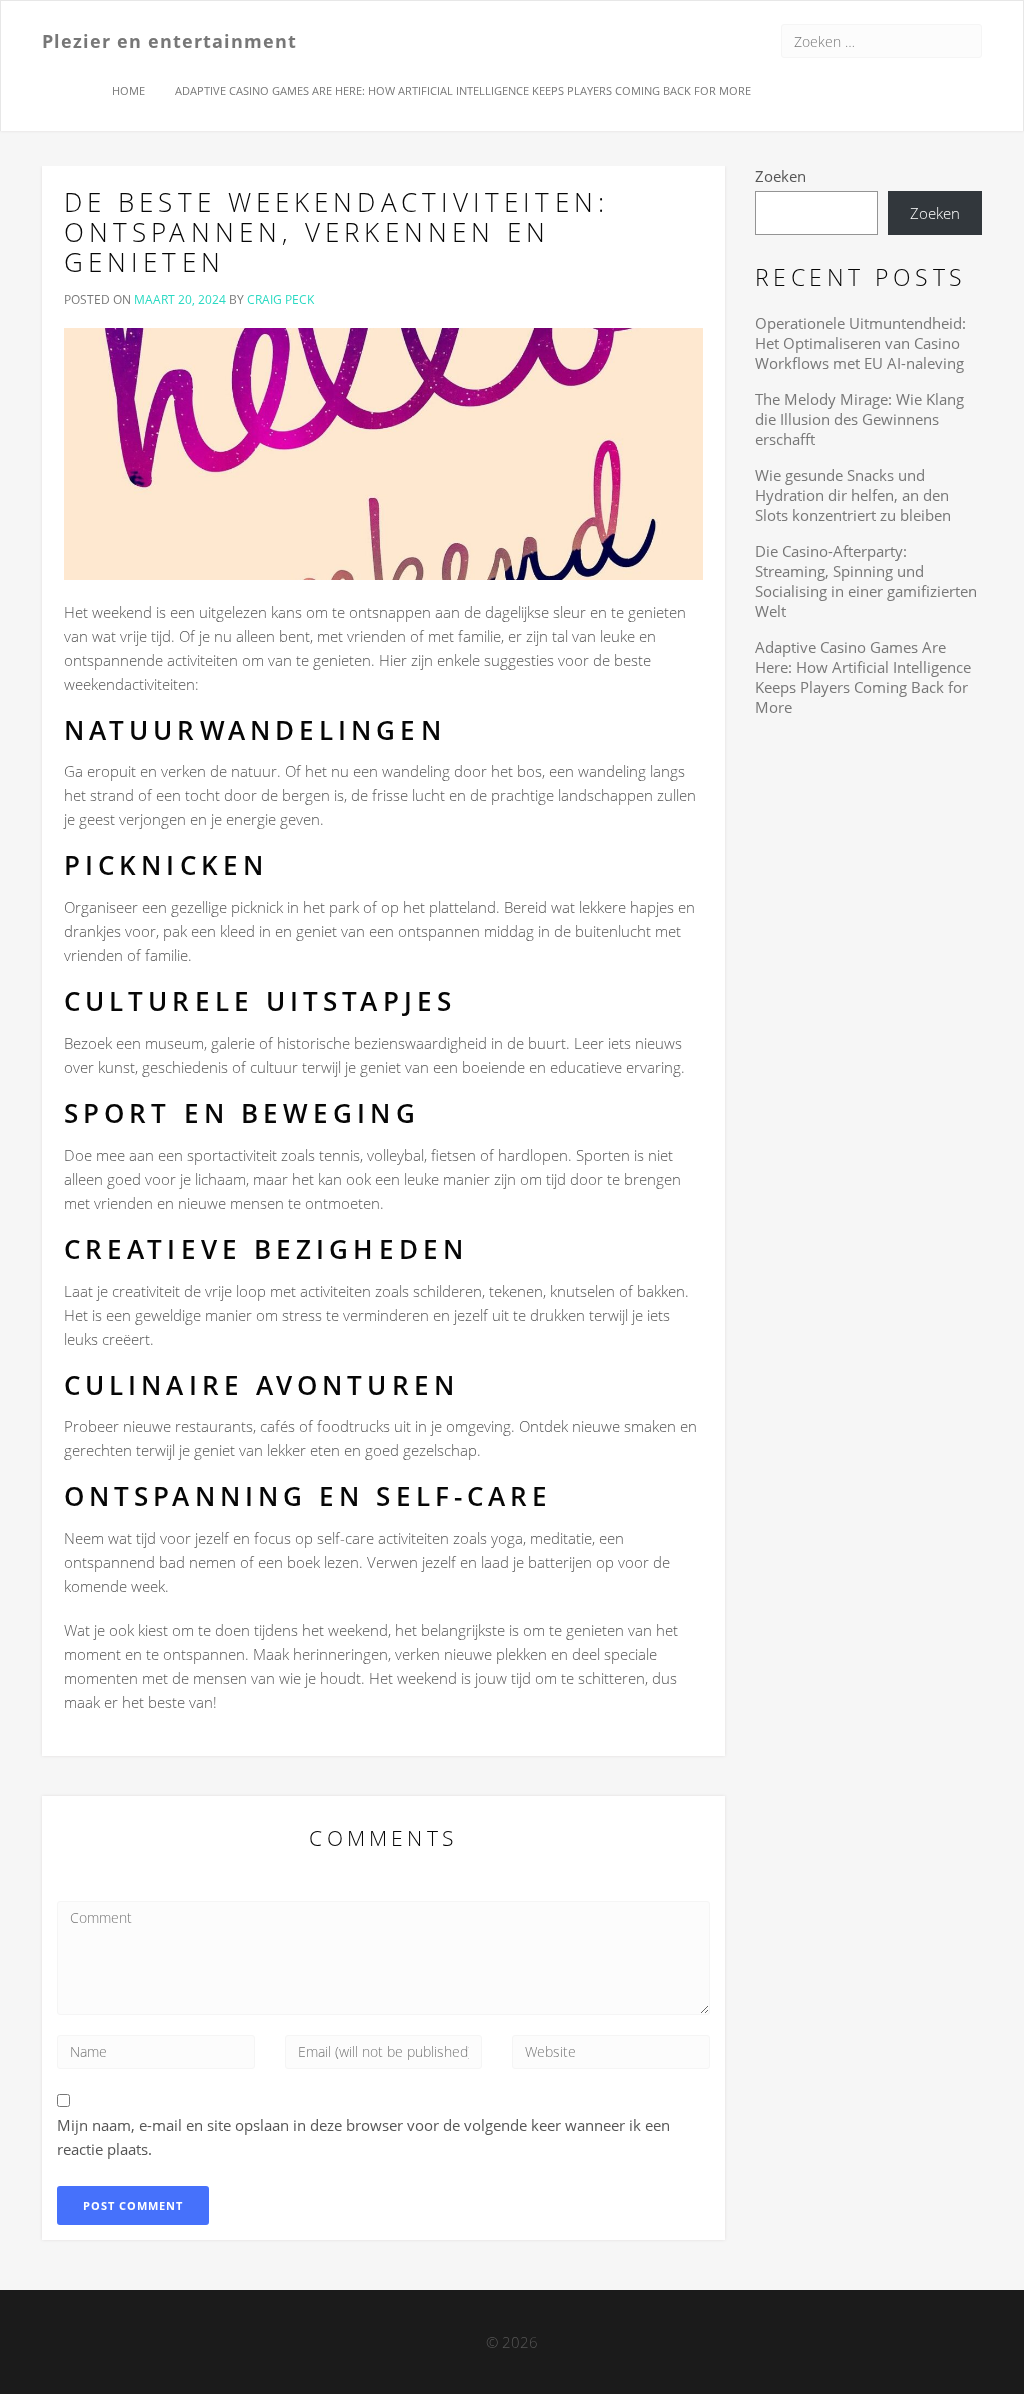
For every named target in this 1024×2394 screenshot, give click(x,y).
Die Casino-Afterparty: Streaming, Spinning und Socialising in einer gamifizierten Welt (866, 581)
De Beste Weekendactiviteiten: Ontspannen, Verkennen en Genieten (336, 232)
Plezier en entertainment (169, 40)
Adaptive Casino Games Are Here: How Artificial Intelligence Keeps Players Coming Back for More (463, 90)
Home (128, 90)
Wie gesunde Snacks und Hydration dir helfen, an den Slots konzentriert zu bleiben (853, 495)
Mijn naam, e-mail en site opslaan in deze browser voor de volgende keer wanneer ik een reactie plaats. (363, 2137)
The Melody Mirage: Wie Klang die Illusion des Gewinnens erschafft (859, 419)
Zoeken (780, 176)
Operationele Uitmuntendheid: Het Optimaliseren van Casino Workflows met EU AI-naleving (860, 343)
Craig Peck (280, 299)
